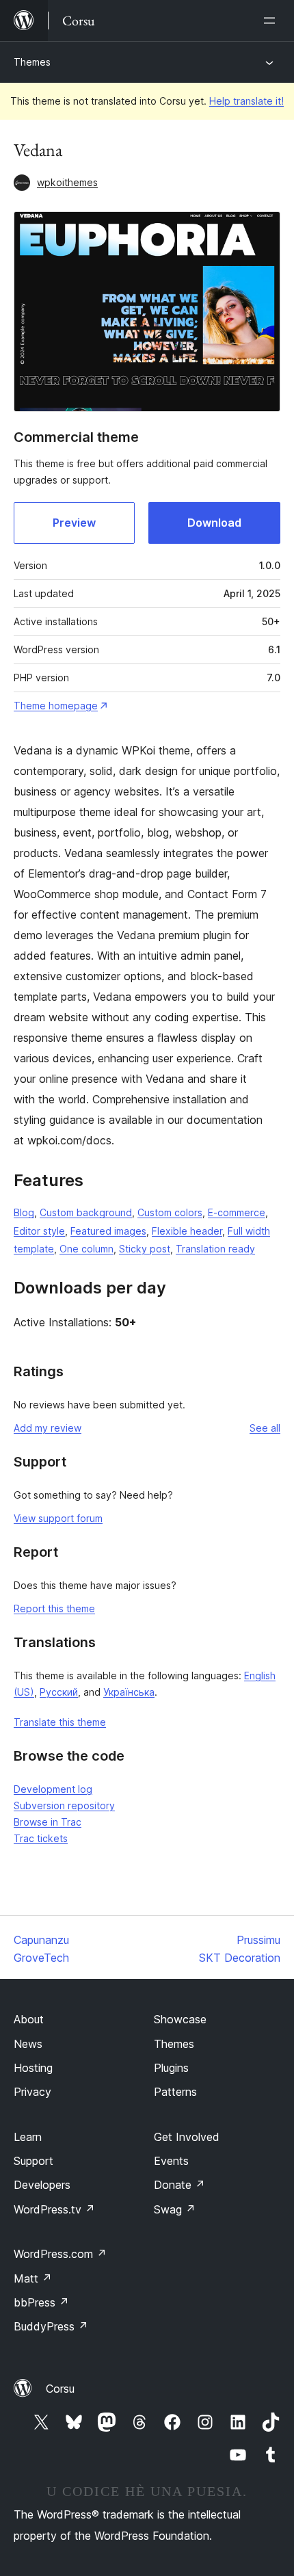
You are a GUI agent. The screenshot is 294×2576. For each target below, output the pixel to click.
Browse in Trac (48, 1822)
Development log (53, 1789)
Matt (33, 2278)
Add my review (48, 1428)
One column (86, 1249)
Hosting (33, 2068)
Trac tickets (41, 1838)
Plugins (171, 2068)
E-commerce (237, 1212)
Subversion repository (64, 1805)
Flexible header (187, 1231)
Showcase (180, 2019)
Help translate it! (246, 101)
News (28, 2044)
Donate (179, 2185)
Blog (24, 1212)
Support (34, 2161)
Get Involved (187, 2137)
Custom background (86, 1212)
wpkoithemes (67, 182)
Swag (175, 2209)
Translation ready (215, 1249)
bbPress (41, 2302)
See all (265, 1428)
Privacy (32, 2092)
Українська (129, 1692)
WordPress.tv (54, 2209)
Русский (59, 1692)
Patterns (175, 2092)
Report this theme (54, 1608)
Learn (28, 2137)
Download (214, 523)
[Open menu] (272, 21)
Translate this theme (60, 1722)
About (29, 2019)
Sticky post (145, 1249)
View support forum (58, 1518)
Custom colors (170, 1212)
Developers (42, 2185)
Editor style (39, 1231)
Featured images (108, 1231)
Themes (32, 62)
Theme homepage (56, 706)
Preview (74, 523)
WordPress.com (60, 2254)
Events (171, 2161)
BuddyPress (51, 2326)
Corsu (60, 2389)
